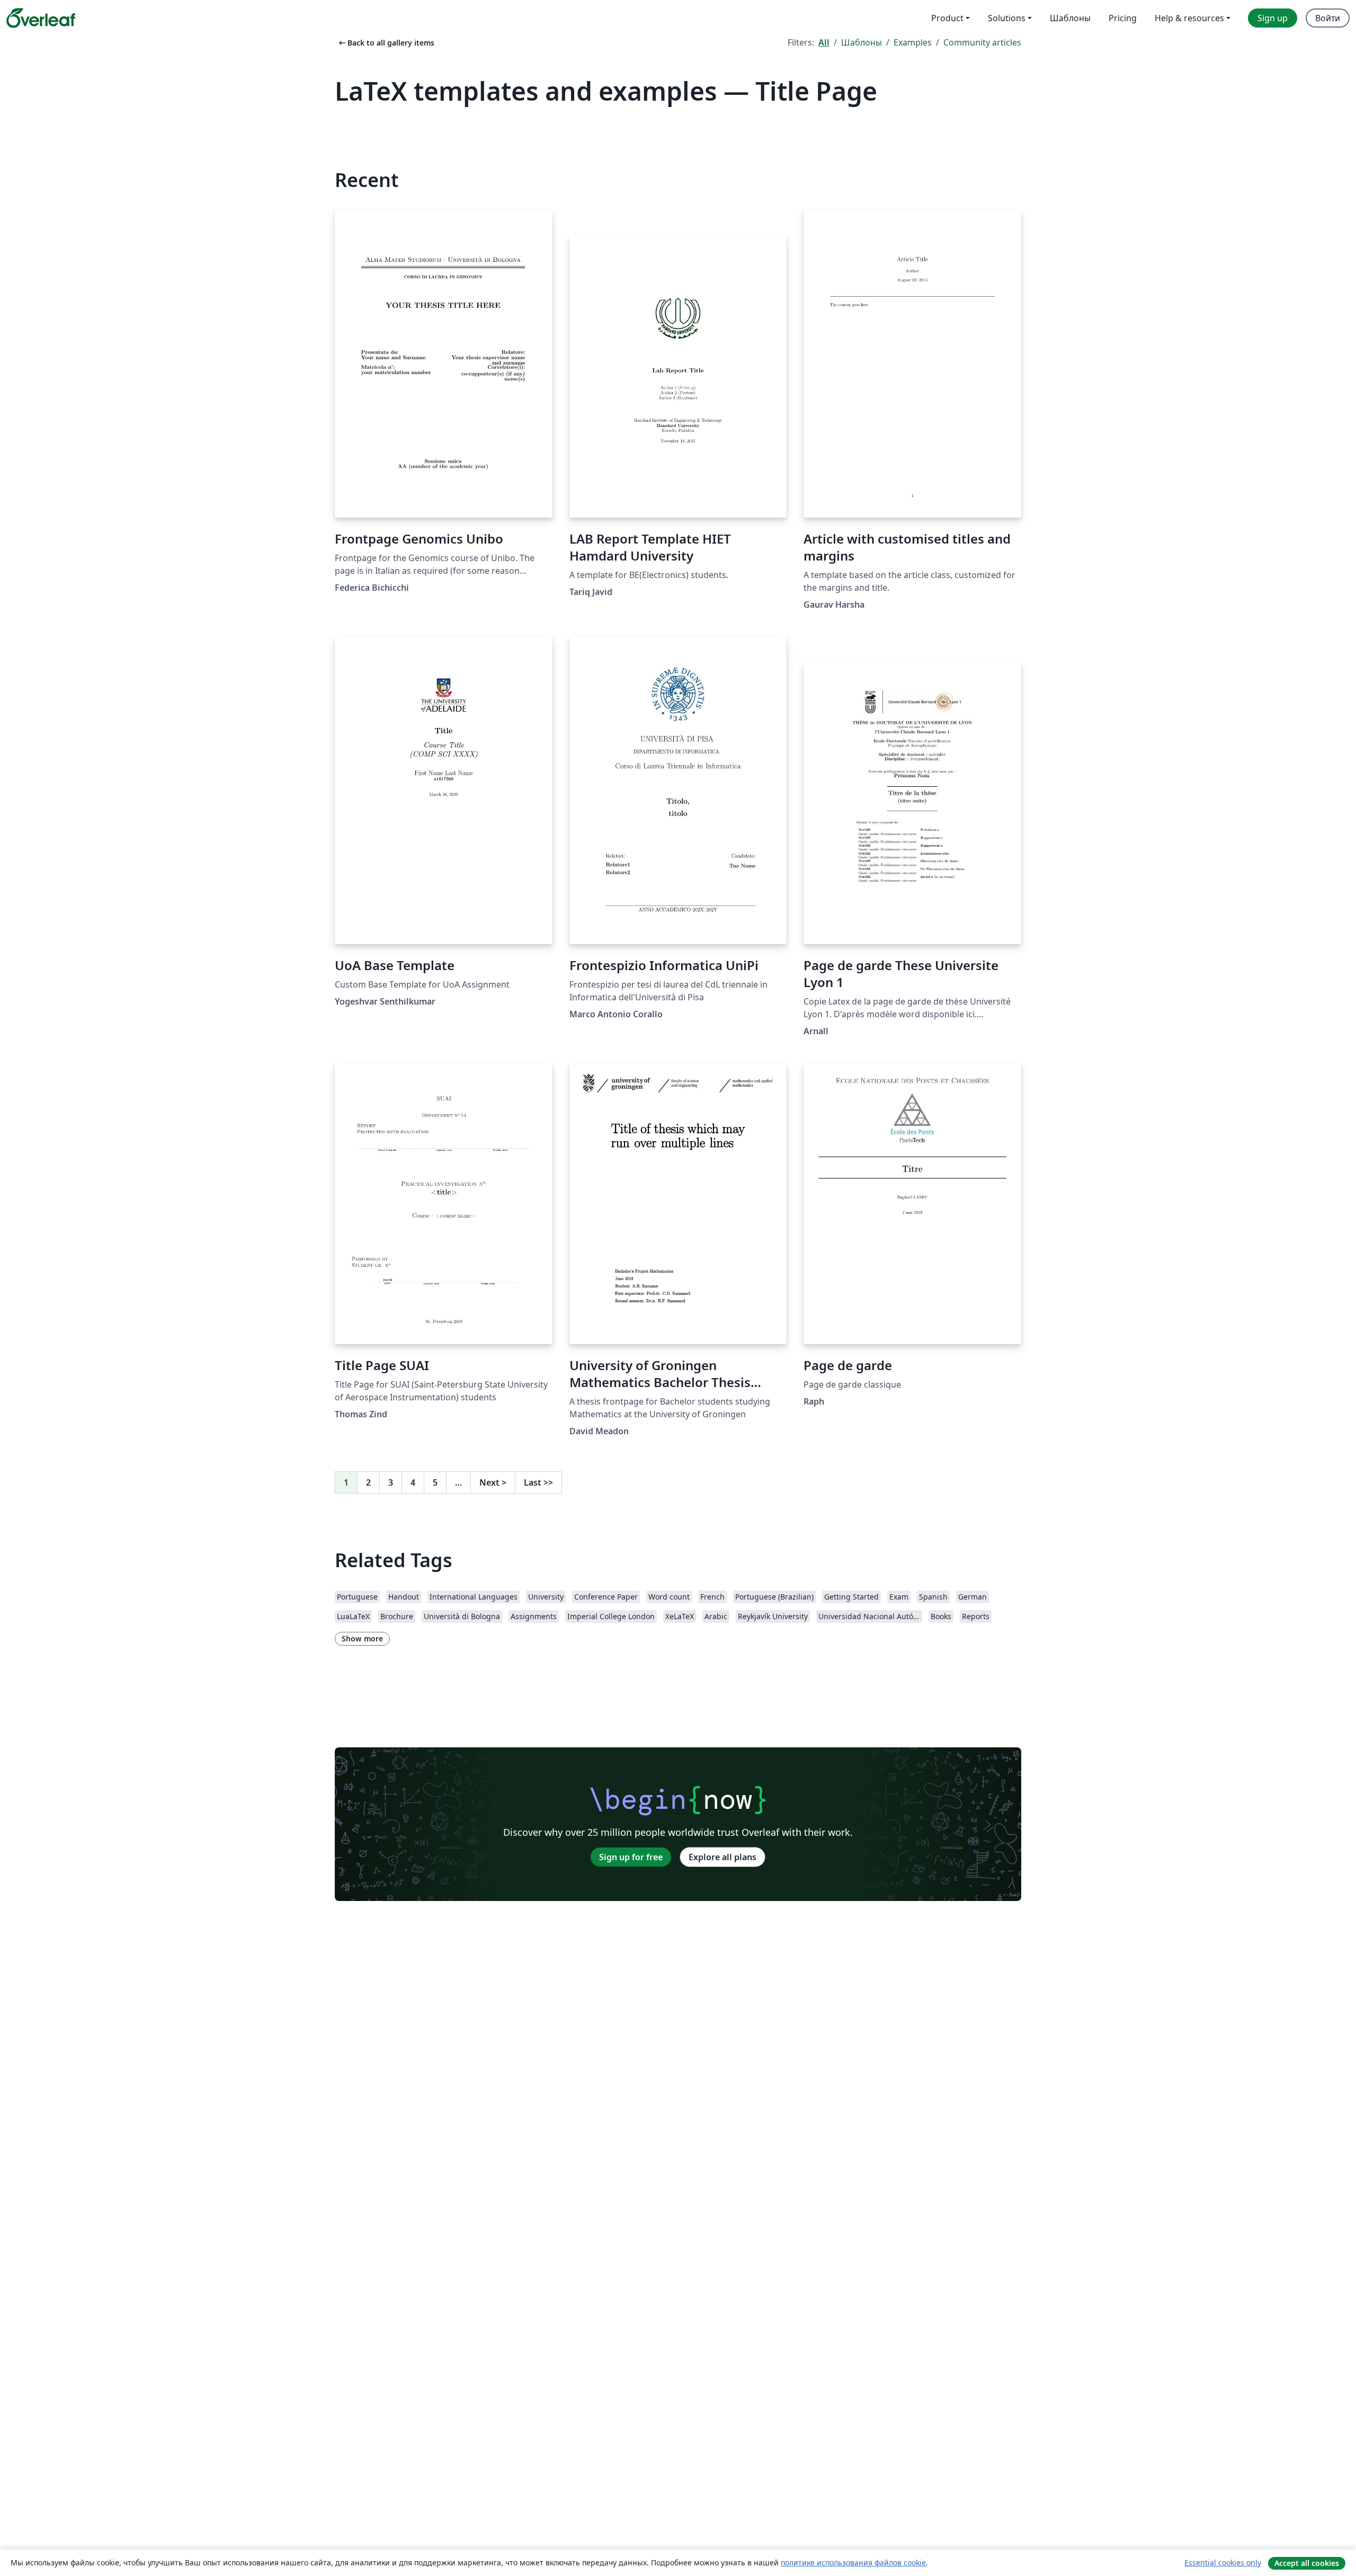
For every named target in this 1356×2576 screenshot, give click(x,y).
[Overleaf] (41, 18)
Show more (362, 1638)
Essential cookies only (1223, 2562)
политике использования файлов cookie (853, 2562)
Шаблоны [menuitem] (1070, 18)
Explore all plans (722, 1857)
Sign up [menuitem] (1273, 18)
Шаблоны (862, 42)
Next (493, 1482)
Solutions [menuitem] (1007, 18)
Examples (913, 42)
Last (538, 1482)
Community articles (982, 42)
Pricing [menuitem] (1123, 18)
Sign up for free (631, 1857)
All (824, 42)
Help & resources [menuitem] (1189, 18)
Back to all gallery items (386, 43)
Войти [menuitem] (1328, 18)
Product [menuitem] (947, 18)
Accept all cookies (1307, 2563)
